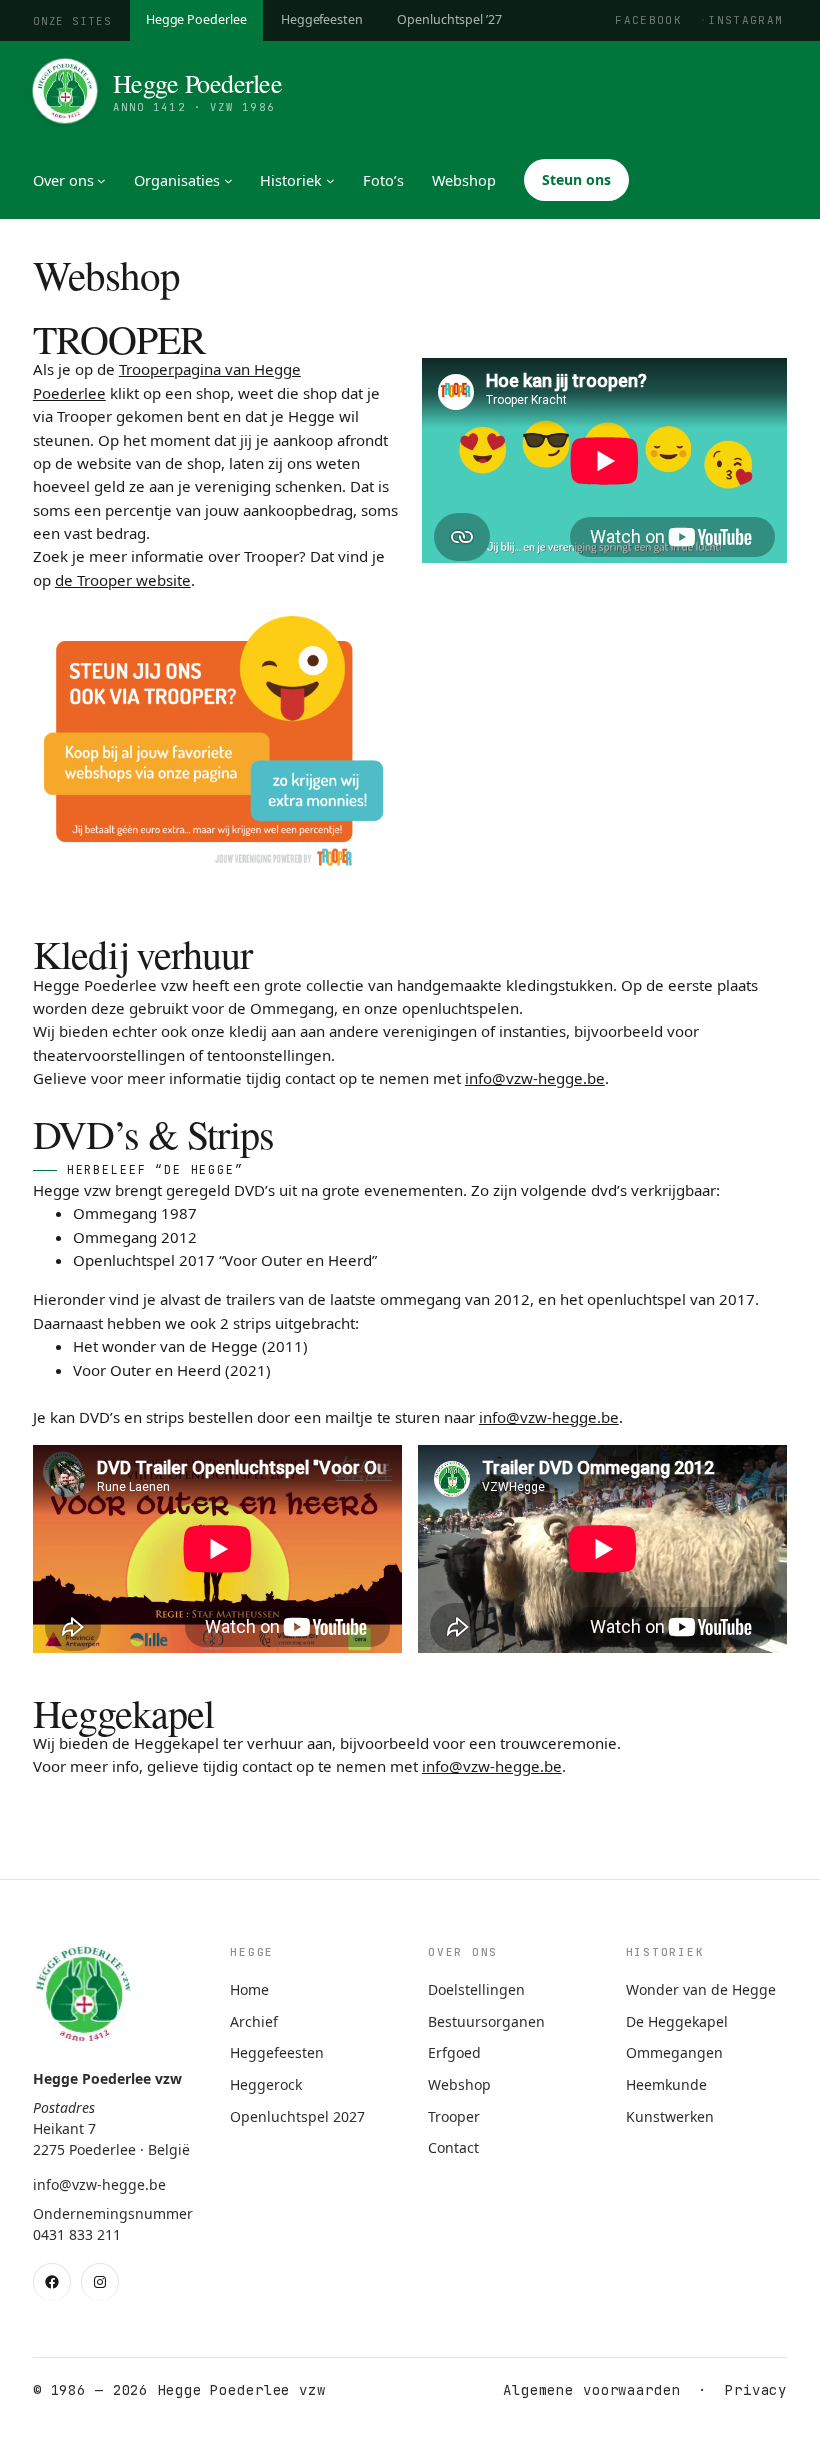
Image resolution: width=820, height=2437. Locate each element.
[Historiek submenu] (330, 180)
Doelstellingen (476, 1989)
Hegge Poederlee (196, 19)
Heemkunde (666, 2084)
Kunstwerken (670, 2116)
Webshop (459, 2084)
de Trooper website (123, 580)
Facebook (648, 20)
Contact (453, 2147)
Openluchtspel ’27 (449, 19)
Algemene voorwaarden (592, 2390)
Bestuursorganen (486, 2021)
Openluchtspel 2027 (297, 2116)
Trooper (454, 2116)
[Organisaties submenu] (228, 180)
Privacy (756, 2390)
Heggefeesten (322, 19)
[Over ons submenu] (101, 180)
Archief (254, 2021)
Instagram (745, 20)
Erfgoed (454, 2052)
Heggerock (266, 2084)
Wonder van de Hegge (701, 1989)
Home (249, 1989)
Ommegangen (674, 2052)
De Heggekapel (677, 2021)
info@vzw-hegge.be (535, 1078)
